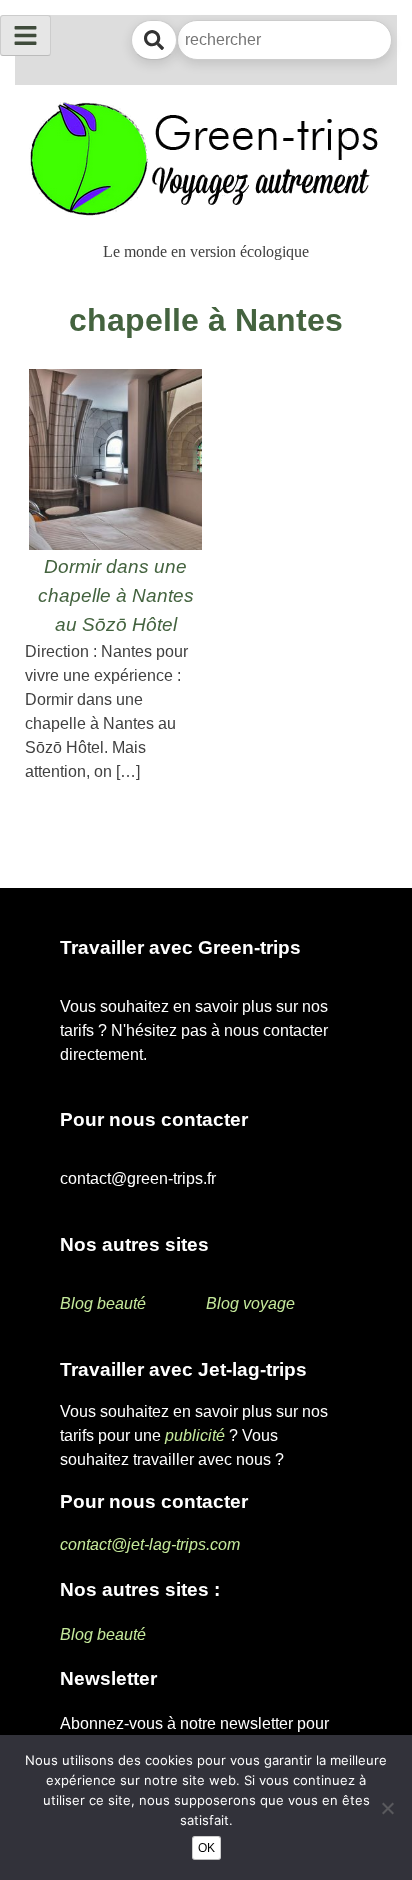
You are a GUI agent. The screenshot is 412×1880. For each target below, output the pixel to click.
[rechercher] (154, 40)
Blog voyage (250, 1303)
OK (206, 1848)
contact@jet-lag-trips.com (150, 1544)
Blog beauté (103, 1303)
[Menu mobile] (25, 35)
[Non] (387, 1808)
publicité (195, 1435)
